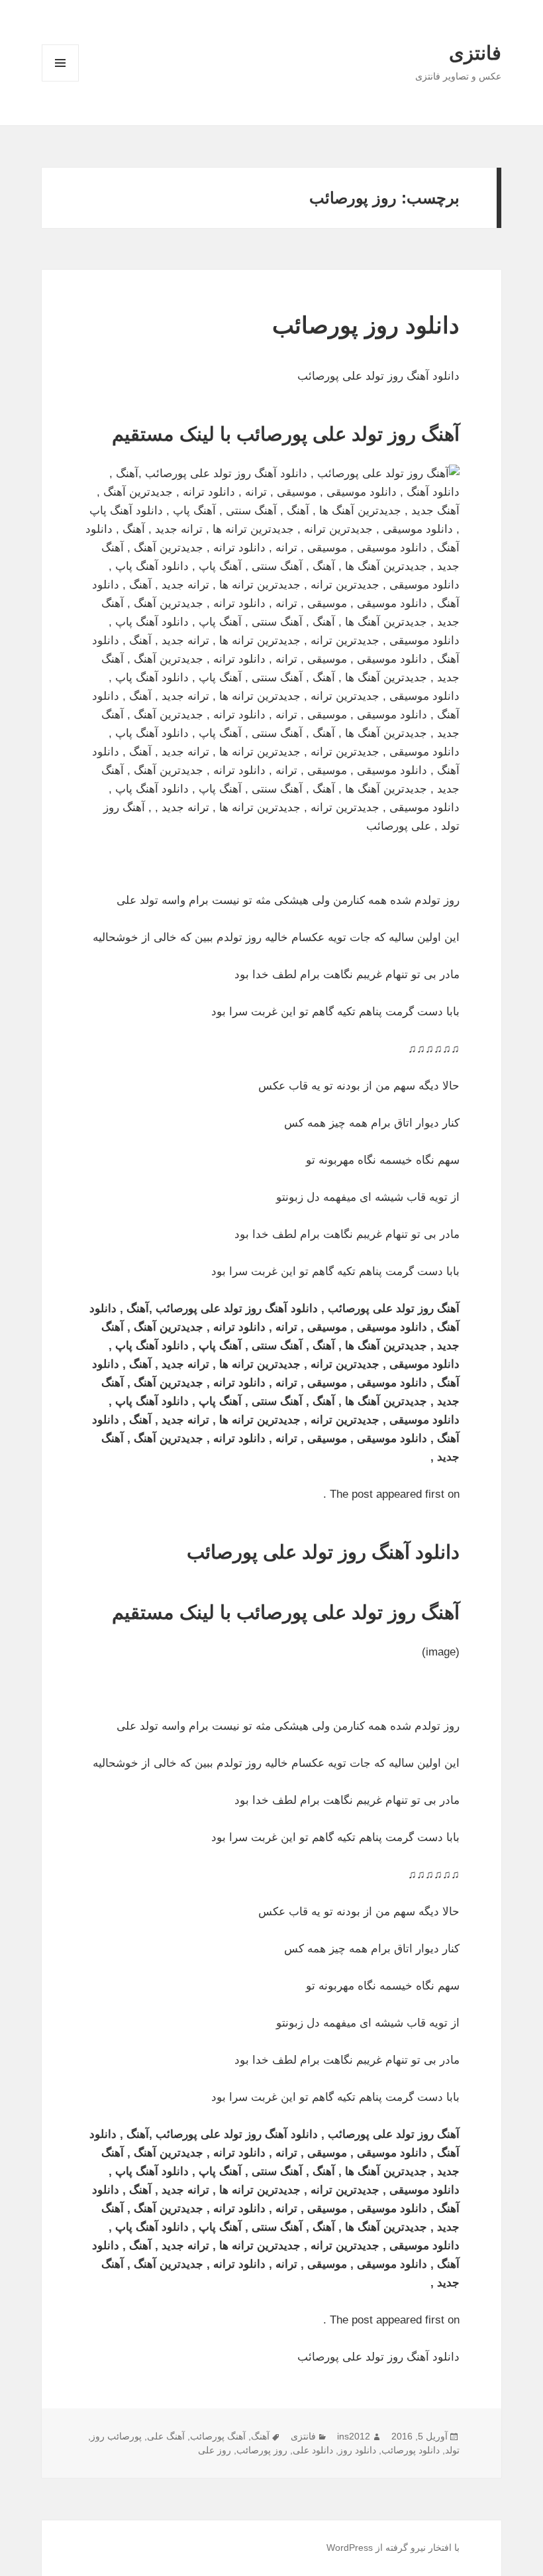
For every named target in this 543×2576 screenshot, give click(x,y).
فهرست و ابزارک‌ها (61, 81)
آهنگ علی (166, 2436)
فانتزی (475, 53)
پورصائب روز (116, 2436)
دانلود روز (357, 2450)
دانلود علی (313, 2450)
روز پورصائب (262, 2450)
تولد (452, 2450)
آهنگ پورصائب (218, 2436)
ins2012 (354, 2436)
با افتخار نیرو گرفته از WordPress (393, 2548)
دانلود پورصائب (411, 2450)
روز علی (215, 2450)
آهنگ (260, 2436)
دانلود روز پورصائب (366, 325)
